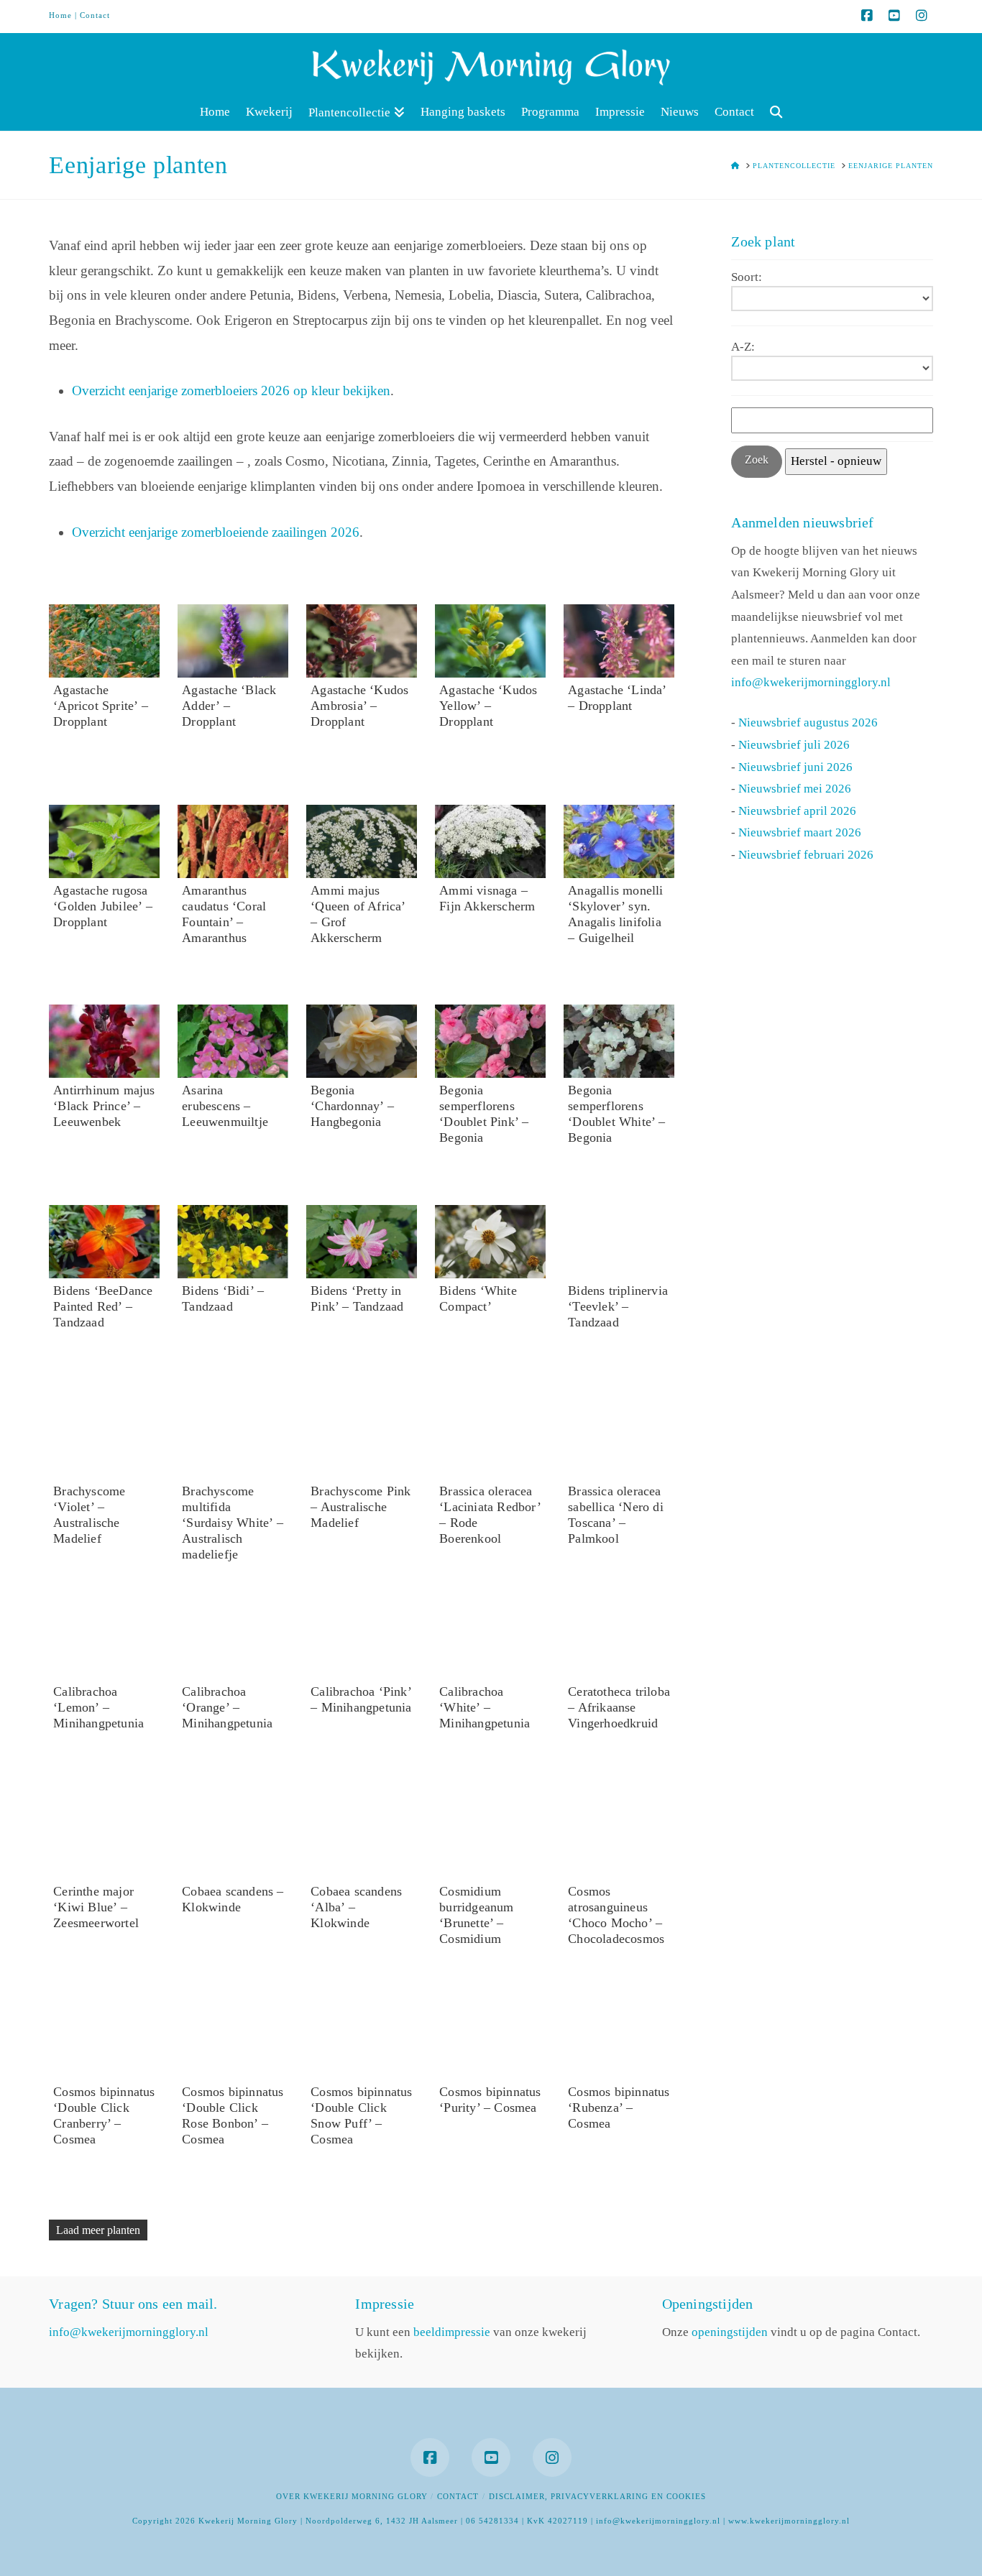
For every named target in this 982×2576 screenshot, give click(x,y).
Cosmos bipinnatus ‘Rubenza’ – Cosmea (619, 2108)
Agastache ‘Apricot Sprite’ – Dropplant (101, 706)
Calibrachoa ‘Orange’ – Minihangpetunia (227, 1707)
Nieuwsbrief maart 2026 (800, 832)
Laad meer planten (98, 2230)
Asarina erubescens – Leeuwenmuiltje (225, 1106)
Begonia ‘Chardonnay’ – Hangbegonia (352, 1106)
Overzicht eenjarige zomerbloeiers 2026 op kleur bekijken (231, 391)
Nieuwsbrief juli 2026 (794, 745)
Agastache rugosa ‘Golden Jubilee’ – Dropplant (103, 906)
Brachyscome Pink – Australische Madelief (361, 1507)
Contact (95, 15)
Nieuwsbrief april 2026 (797, 811)
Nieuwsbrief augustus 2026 (808, 723)
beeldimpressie (452, 2332)
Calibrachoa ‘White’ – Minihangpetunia (485, 1707)
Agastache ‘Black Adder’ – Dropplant (229, 706)
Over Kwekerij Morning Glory (352, 2496)
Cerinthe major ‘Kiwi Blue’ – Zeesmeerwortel (96, 1907)
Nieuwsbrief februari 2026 (806, 855)
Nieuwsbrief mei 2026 (795, 789)
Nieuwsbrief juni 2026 (795, 767)
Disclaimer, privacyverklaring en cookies (597, 2496)
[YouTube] (894, 16)
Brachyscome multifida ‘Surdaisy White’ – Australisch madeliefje (233, 1523)
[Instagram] (922, 16)
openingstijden (730, 2332)
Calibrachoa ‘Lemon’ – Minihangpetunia (98, 1707)
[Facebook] (867, 16)
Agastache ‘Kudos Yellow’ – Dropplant (488, 706)
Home (60, 15)
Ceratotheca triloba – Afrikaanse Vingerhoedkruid (619, 1707)
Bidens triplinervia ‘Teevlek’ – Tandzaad (618, 1306)
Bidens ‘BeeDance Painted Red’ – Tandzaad (103, 1306)
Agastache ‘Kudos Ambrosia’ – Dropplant (359, 706)
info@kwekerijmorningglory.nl (811, 682)
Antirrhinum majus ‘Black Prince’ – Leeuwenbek (104, 1106)
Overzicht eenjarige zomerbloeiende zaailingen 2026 (216, 532)
